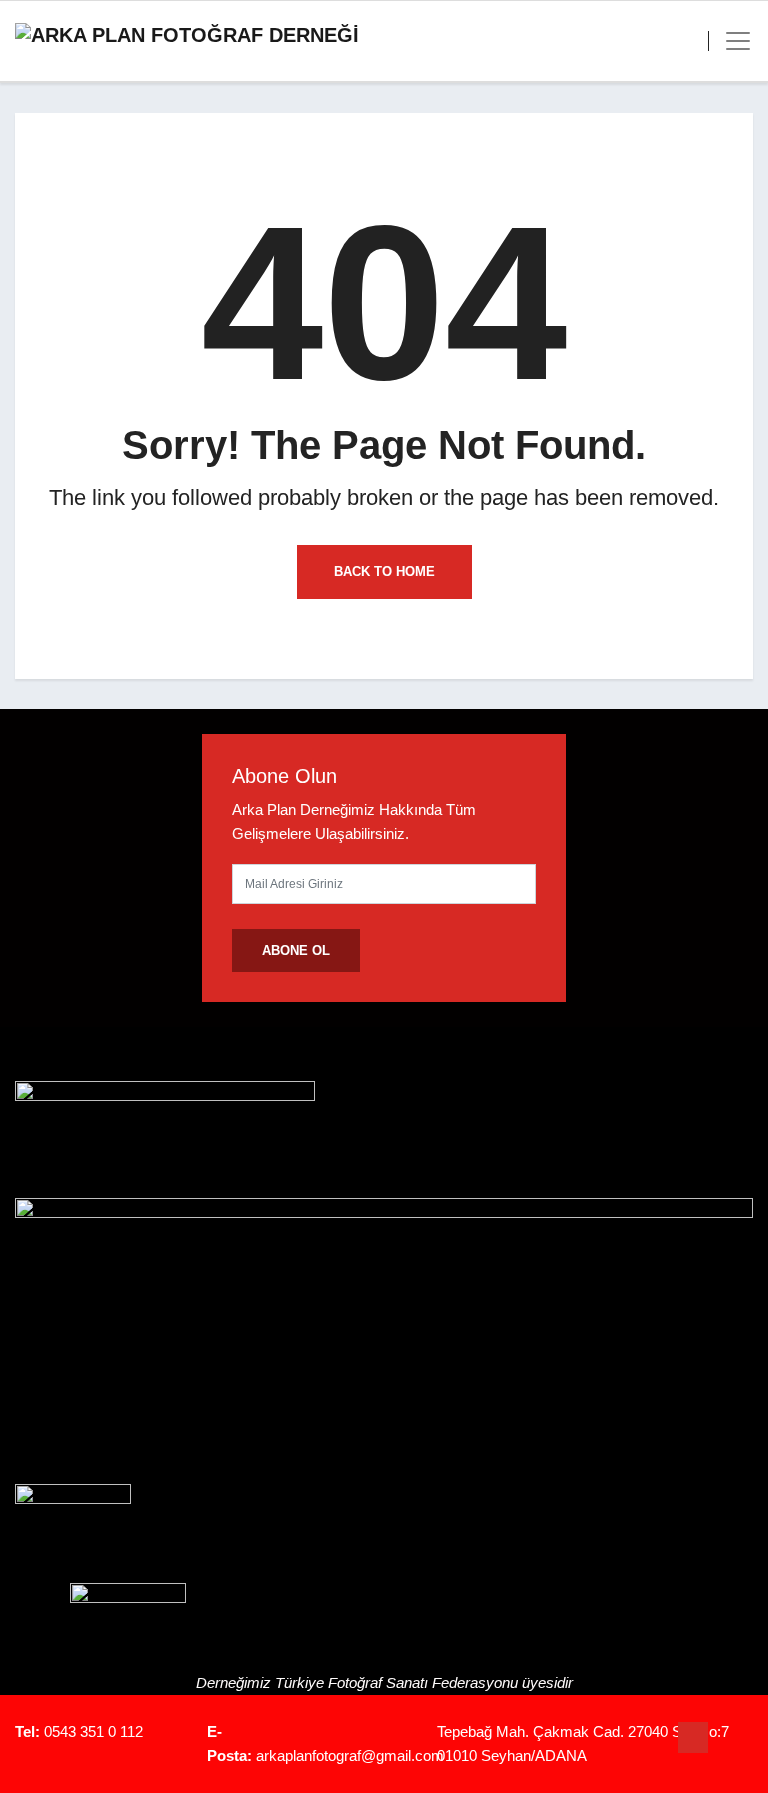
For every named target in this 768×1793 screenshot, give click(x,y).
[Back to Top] (693, 1738)
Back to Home (384, 571)
